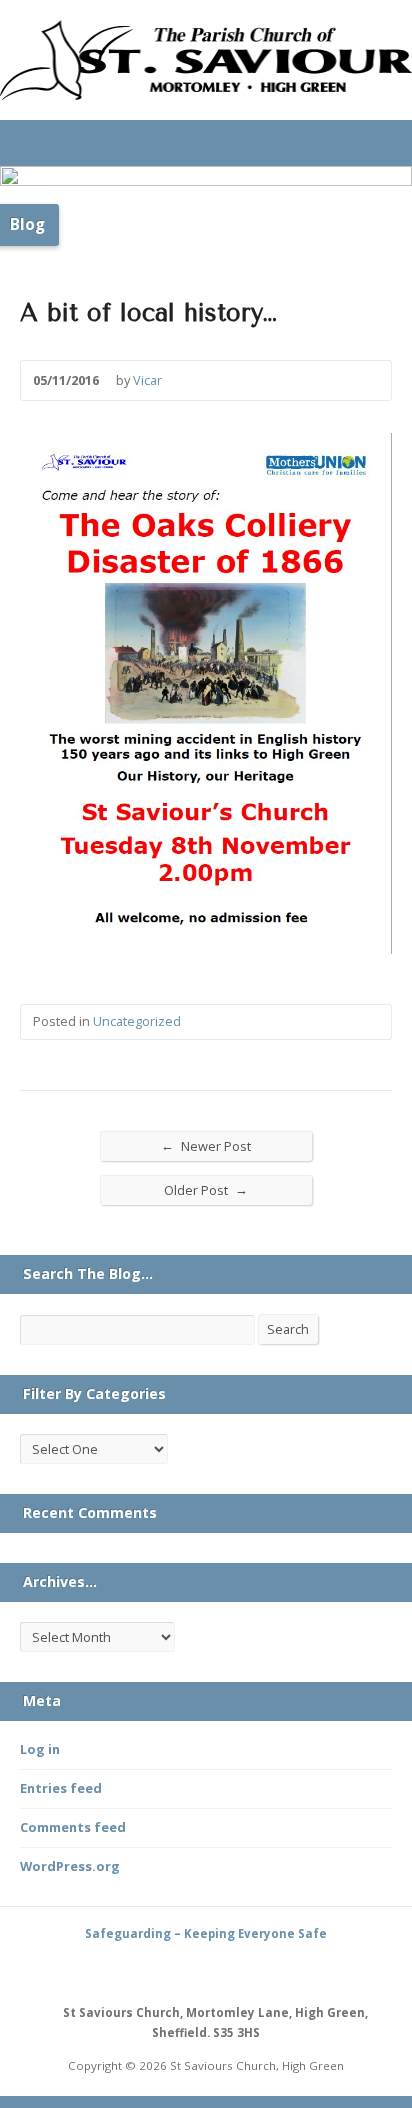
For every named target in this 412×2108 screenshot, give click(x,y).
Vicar (147, 380)
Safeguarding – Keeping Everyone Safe (206, 1933)
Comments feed (73, 1827)
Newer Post (206, 1145)
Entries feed (61, 1788)
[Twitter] (206, 1971)
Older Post (206, 1189)
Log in (40, 1749)
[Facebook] (229, 1971)
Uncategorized (137, 1021)
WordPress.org (70, 1866)
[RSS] (183, 1971)
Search (288, 1329)
